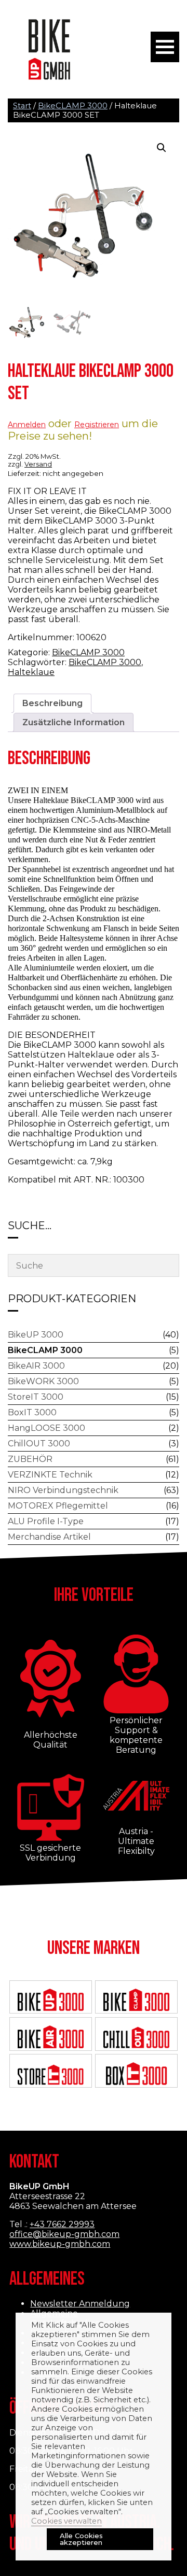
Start (22, 106)
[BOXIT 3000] (136, 2075)
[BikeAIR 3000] (50, 2038)
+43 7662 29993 (62, 2224)
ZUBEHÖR (30, 1459)
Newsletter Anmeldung (80, 2304)
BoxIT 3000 (32, 1412)
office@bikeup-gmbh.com (64, 2234)
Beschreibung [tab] (52, 703)
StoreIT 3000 (36, 1397)
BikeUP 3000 (36, 1335)
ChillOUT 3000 (39, 1444)
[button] (162, 148)
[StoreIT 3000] (50, 2075)
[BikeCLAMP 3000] (136, 2001)
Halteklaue (31, 672)
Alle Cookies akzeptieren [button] (81, 2539)
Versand (38, 464)
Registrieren (97, 425)
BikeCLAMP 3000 (73, 106)
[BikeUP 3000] (50, 2001)
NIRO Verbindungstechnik (63, 1490)
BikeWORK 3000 (43, 1381)
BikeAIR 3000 (36, 1366)
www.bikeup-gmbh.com (60, 2244)
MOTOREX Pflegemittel (58, 1506)
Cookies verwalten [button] (66, 2521)
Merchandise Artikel (49, 1537)
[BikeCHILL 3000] (136, 2038)
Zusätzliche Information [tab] (74, 722)
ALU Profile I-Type (46, 1521)
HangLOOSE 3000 (46, 1428)
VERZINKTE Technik (50, 1475)
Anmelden (27, 425)
